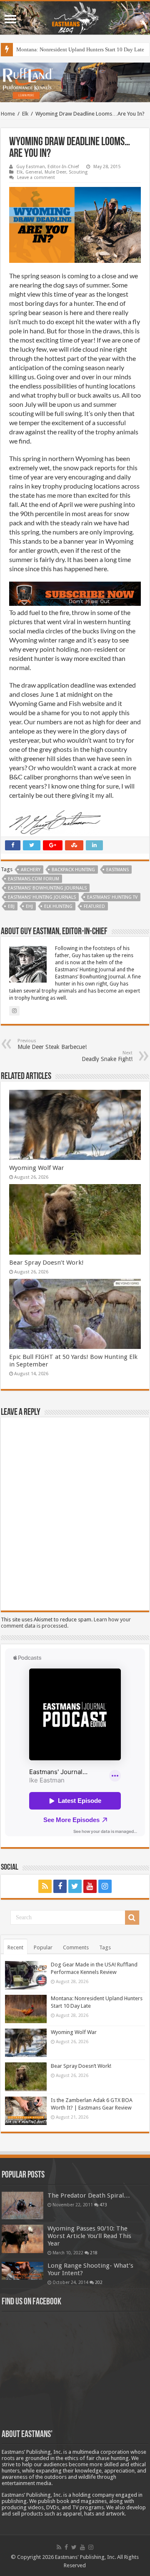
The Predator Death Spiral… (89, 2195)
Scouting (78, 172)
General (34, 172)
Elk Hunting (58, 906)
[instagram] (105, 1886)
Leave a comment (36, 178)
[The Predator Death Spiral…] (22, 2205)
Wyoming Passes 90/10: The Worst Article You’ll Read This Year (89, 2236)
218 (94, 2253)
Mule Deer (55, 172)
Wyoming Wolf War (37, 1168)
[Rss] (45, 1886)
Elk (25, 114)
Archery (31, 870)
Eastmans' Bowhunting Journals (47, 888)
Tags (105, 1947)
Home (8, 114)
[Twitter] (75, 1886)
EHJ (29, 906)
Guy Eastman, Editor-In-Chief (47, 167)
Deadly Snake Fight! (107, 1056)
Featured (94, 906)
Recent (15, 1947)
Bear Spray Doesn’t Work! (46, 1263)
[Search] (132, 1918)
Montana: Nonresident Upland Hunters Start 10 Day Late (80, 49)
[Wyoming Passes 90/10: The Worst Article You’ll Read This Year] (22, 2239)
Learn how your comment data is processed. (66, 1623)
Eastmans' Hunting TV (112, 897)
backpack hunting (73, 870)
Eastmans (117, 870)
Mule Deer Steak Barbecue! (52, 1044)
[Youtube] (90, 1886)
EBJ (11, 906)
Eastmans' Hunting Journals (42, 897)
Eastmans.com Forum (34, 879)
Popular (43, 1947)
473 (103, 2205)
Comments (76, 1947)
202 (99, 2282)
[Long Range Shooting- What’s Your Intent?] (22, 2271)
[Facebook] (60, 1886)
